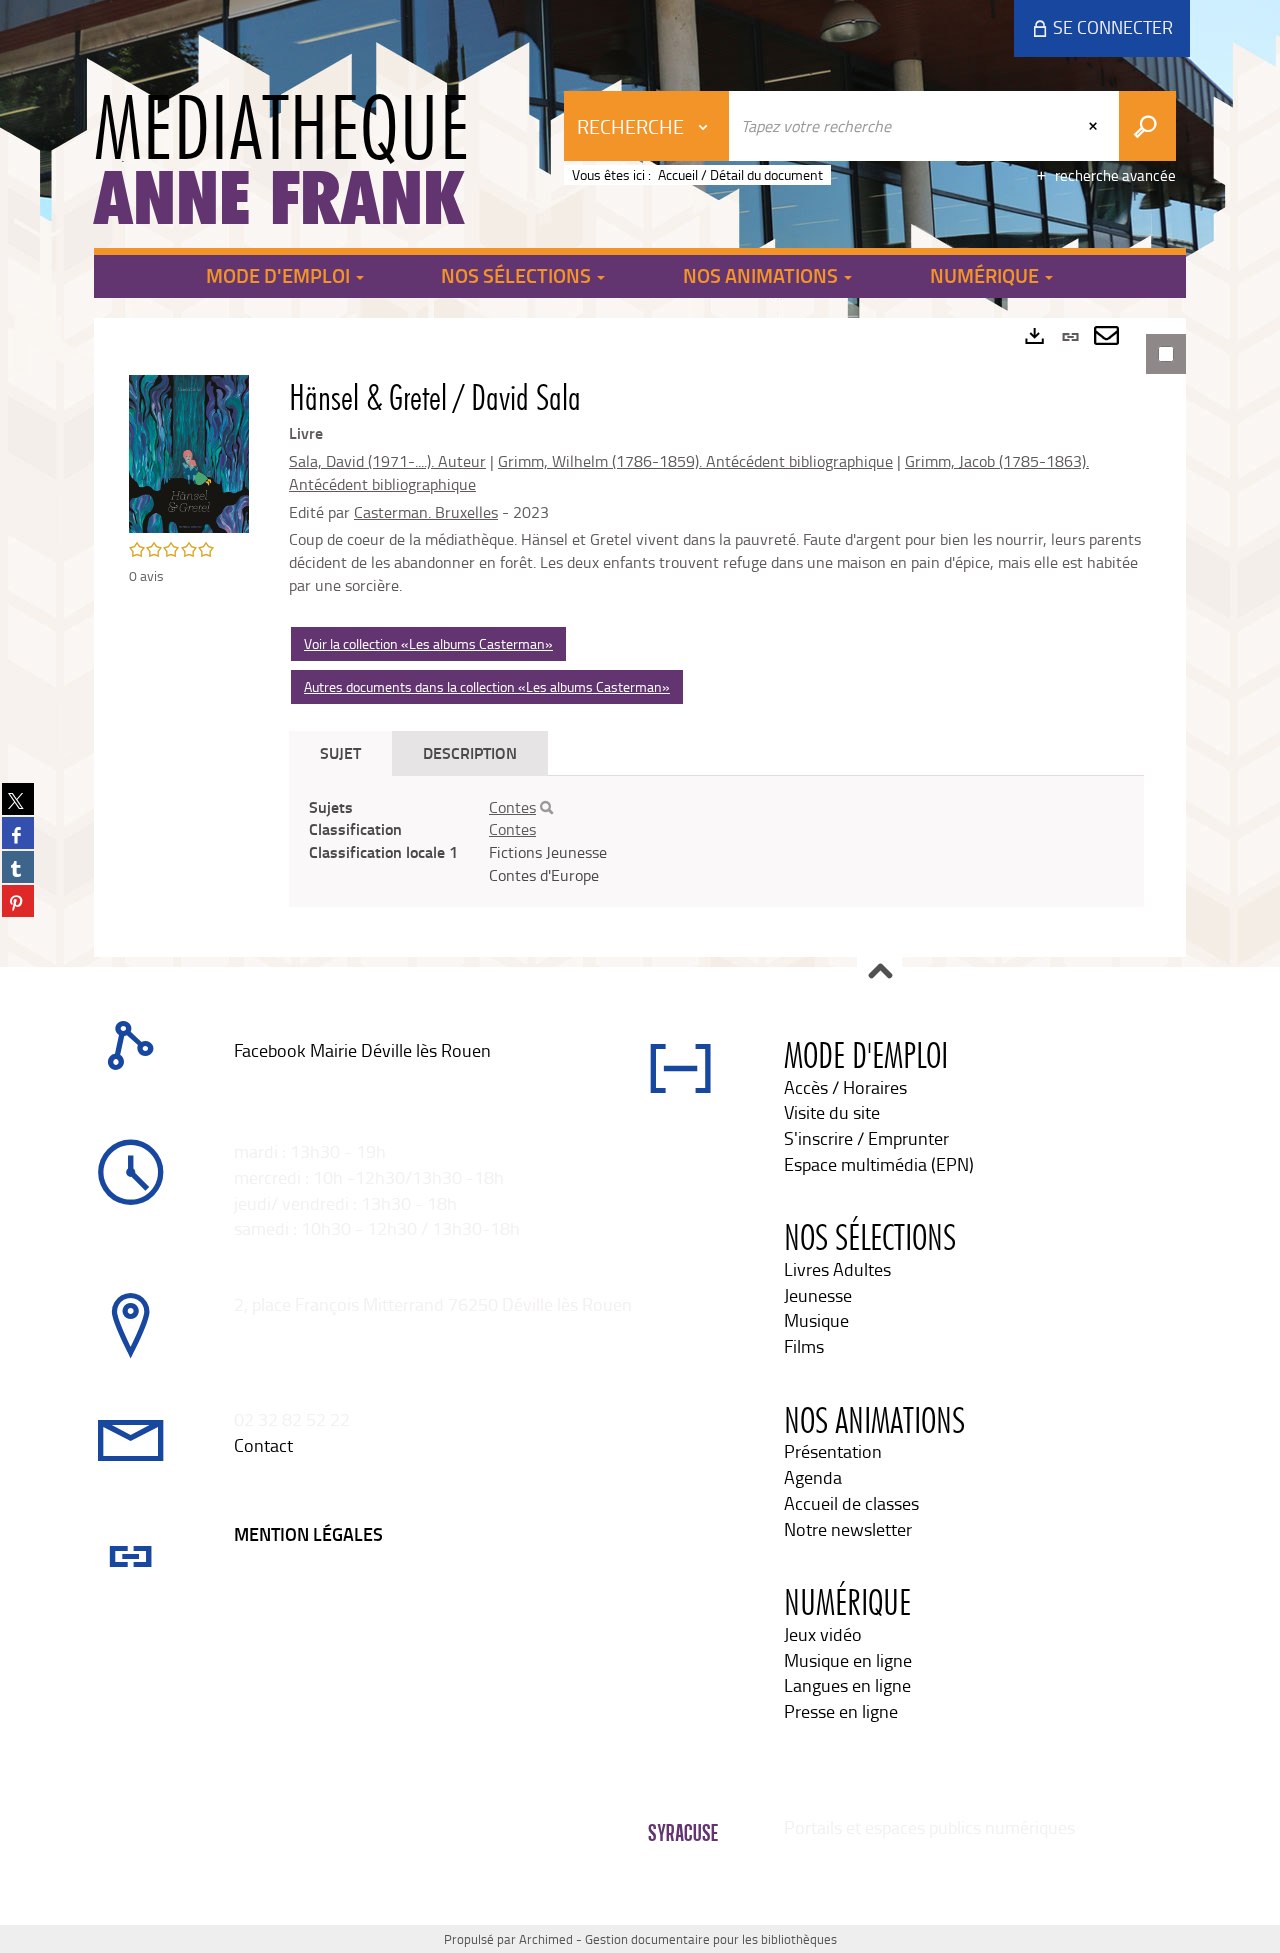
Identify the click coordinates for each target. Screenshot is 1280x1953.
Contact (263, 1445)
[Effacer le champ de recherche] (1095, 126)
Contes (512, 807)
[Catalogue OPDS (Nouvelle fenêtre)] (236, 1075)
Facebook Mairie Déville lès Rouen (362, 1050)
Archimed (546, 1939)
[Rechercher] (546, 808)
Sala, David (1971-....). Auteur (387, 461)
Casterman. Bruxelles (426, 512)
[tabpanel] (640, 637)
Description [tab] (470, 752)
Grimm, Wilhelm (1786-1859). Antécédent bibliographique (695, 461)
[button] (189, 452)
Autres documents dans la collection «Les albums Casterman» (487, 686)
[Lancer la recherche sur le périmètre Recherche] (1147, 126)
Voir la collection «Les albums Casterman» (428, 643)
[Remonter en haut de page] (879, 972)
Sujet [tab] (340, 752)
